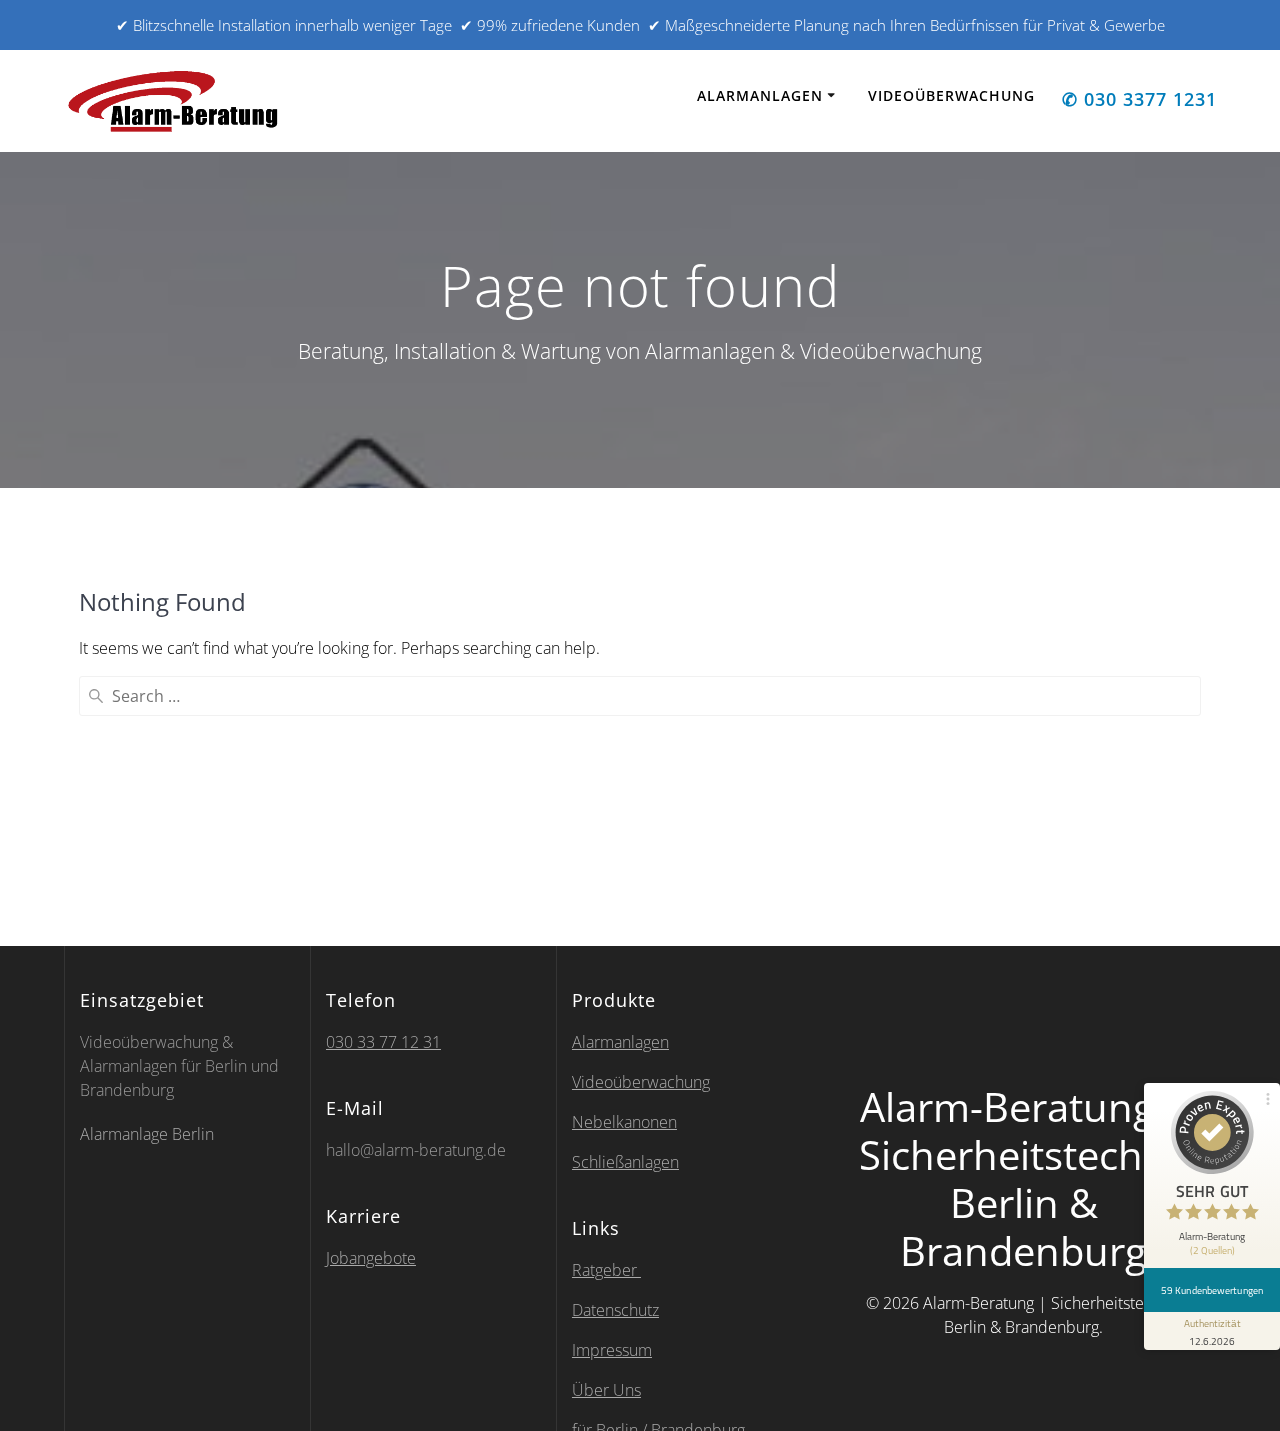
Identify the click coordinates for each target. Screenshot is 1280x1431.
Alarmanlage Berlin (149, 1134)
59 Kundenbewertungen (1212, 1290)
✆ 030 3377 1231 (1139, 99)
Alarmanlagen (760, 95)
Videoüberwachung (951, 95)
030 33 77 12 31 (383, 1042)
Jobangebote (371, 1258)
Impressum (612, 1350)
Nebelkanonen (624, 1122)
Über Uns (606, 1390)
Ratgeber (606, 1270)
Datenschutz (615, 1310)
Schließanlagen (625, 1162)
